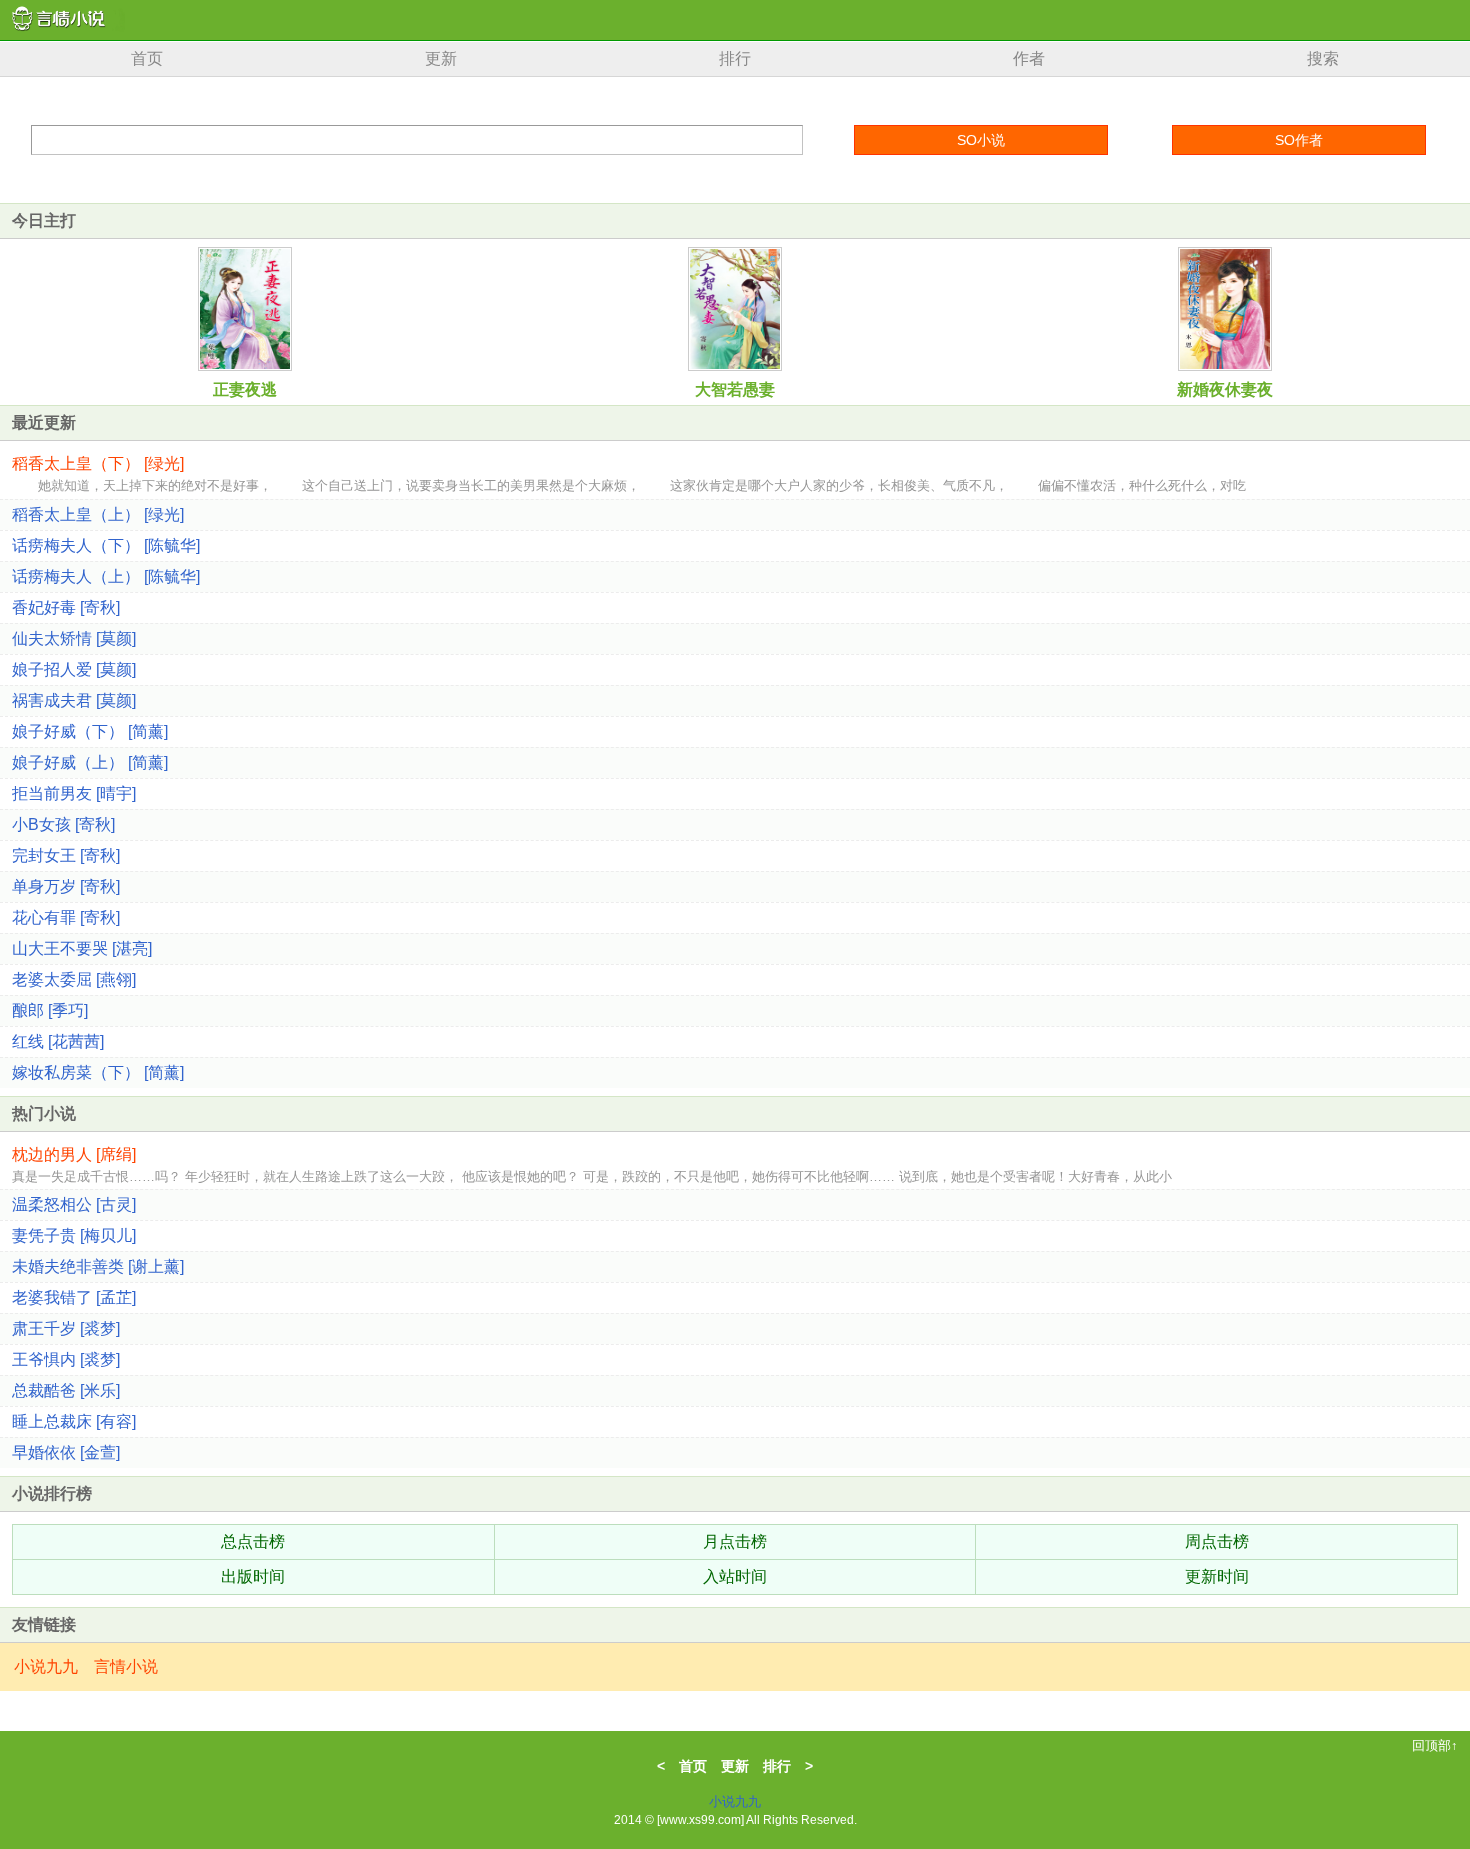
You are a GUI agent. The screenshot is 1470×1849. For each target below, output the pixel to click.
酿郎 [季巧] (50, 1010)
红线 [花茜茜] (58, 1041)
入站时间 (735, 1576)
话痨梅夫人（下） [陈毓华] (106, 545)
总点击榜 (253, 1541)
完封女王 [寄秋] (66, 855)
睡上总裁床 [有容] (74, 1421)
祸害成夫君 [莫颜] (74, 700)
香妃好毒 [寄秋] (66, 607)
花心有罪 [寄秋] (66, 917)
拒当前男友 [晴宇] (74, 793)
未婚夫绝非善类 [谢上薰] (98, 1266)
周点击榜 (1217, 1541)
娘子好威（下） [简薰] (90, 731)
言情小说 (126, 1666)
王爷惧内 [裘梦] (66, 1359)
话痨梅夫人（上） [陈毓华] (106, 576)
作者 (1029, 58)
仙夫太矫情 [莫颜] (74, 638)
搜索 (1323, 58)
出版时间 (253, 1576)
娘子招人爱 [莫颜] (74, 669)
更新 (441, 58)
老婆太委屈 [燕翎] (74, 979)
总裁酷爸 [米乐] (66, 1390)
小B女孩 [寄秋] (63, 824)
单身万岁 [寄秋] (66, 886)
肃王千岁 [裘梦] (66, 1328)
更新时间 (1217, 1576)
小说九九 (46, 1666)
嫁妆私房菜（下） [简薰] (98, 1072)
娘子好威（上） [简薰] (90, 762)
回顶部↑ (1435, 1745)
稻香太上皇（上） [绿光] (98, 514)
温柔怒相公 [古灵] (74, 1204)
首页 (147, 58)
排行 (735, 58)
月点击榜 (735, 1541)
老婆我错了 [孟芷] (74, 1297)
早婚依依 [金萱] (66, 1452)
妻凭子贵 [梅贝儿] (74, 1235)
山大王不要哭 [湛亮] (82, 948)
